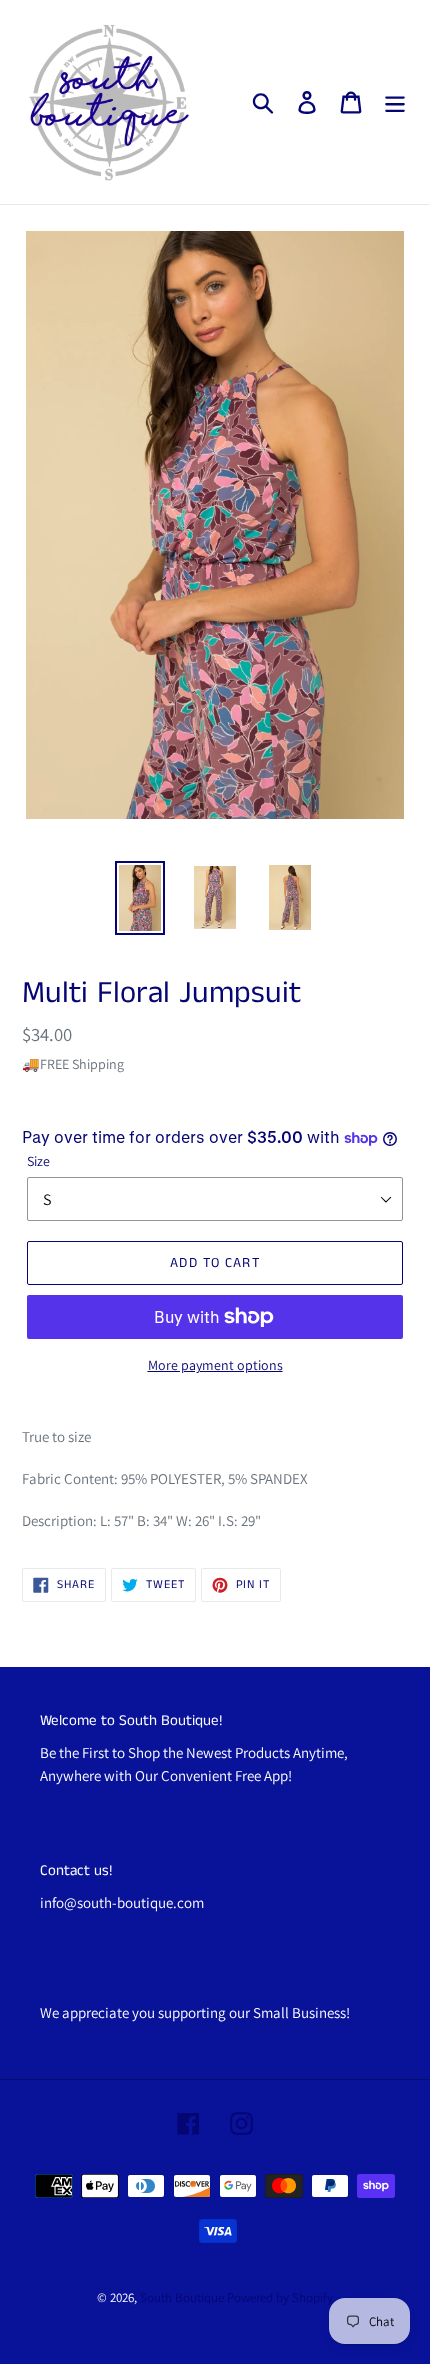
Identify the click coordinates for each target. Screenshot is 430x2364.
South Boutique (182, 2297)
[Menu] (395, 102)
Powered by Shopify (280, 2297)
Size (38, 1161)
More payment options (215, 1365)
